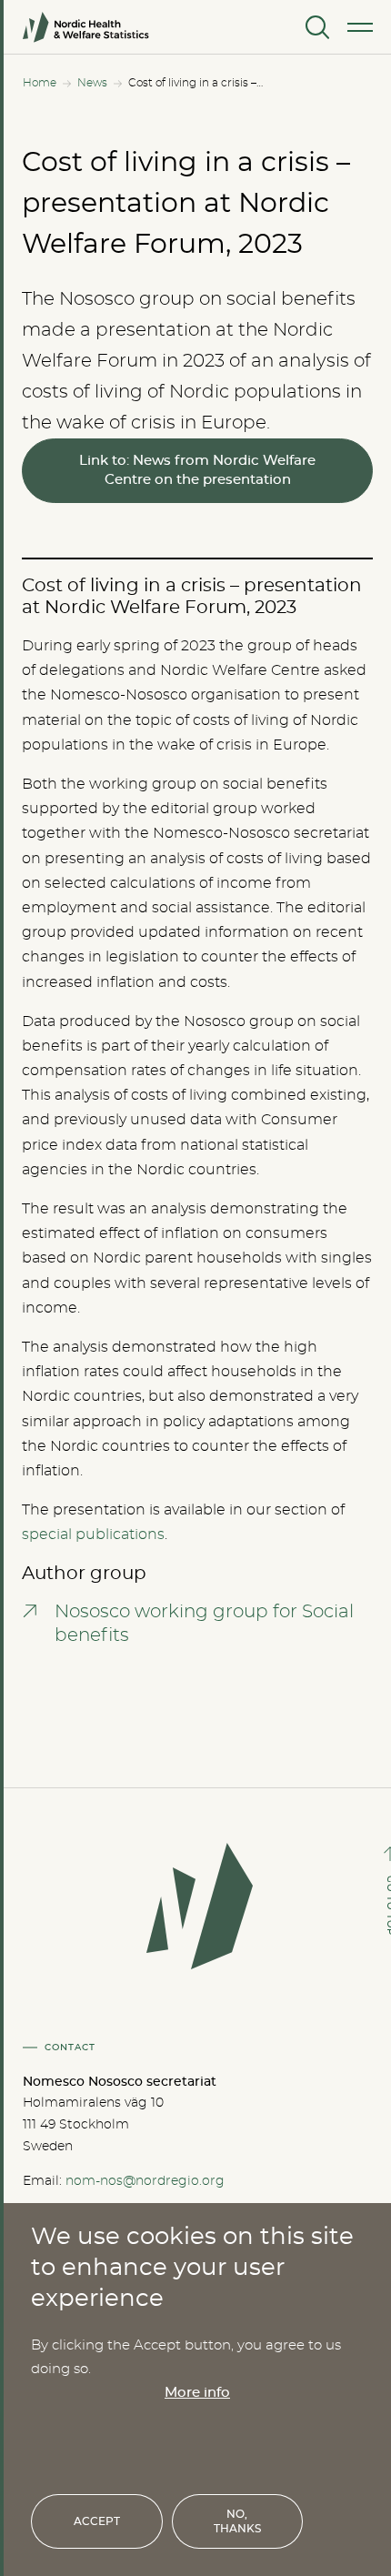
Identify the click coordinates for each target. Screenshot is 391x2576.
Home (40, 83)
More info (197, 2393)
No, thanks (237, 2521)
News (92, 83)
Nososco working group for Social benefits (204, 1624)
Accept (97, 2521)
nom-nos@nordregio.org (145, 2181)
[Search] (316, 27)
